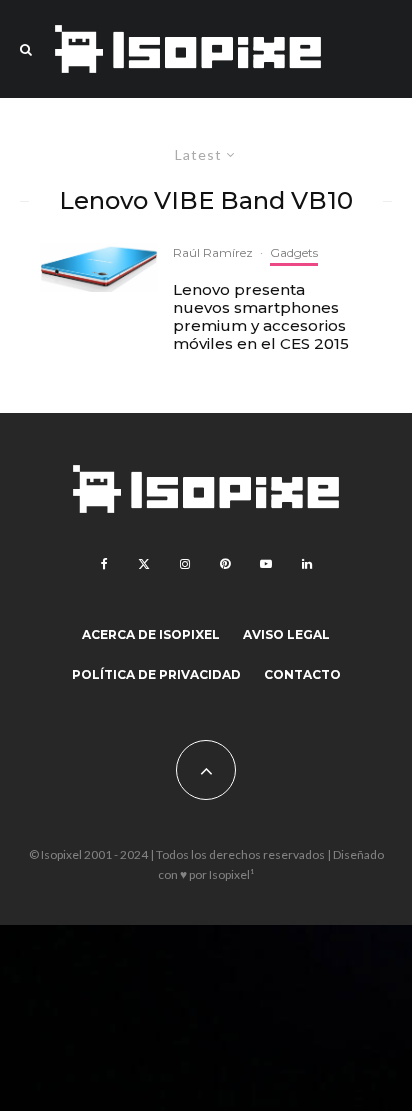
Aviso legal (286, 634)
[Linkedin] (307, 564)
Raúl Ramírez (213, 252)
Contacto (302, 674)
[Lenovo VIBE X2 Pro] (99, 267)
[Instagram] (185, 564)
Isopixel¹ (231, 874)
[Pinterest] (225, 564)
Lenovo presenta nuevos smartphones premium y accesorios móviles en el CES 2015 (261, 317)
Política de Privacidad (156, 674)
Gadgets (294, 252)
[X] (144, 564)
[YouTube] (266, 564)
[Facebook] (104, 564)
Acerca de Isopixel (151, 634)
